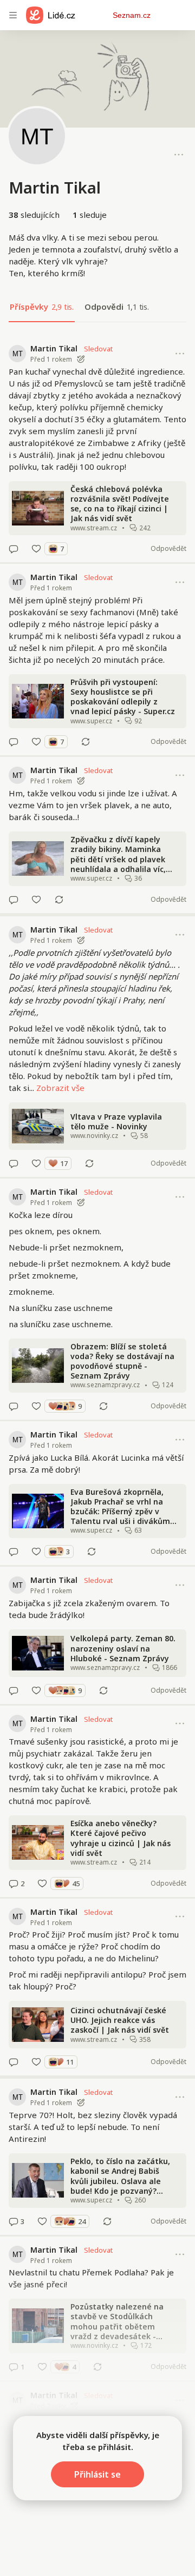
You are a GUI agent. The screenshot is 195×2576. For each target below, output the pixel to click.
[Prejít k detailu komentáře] (14, 549)
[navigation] (13, 15)
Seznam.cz (132, 15)
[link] (97, 449)
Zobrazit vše (60, 1088)
